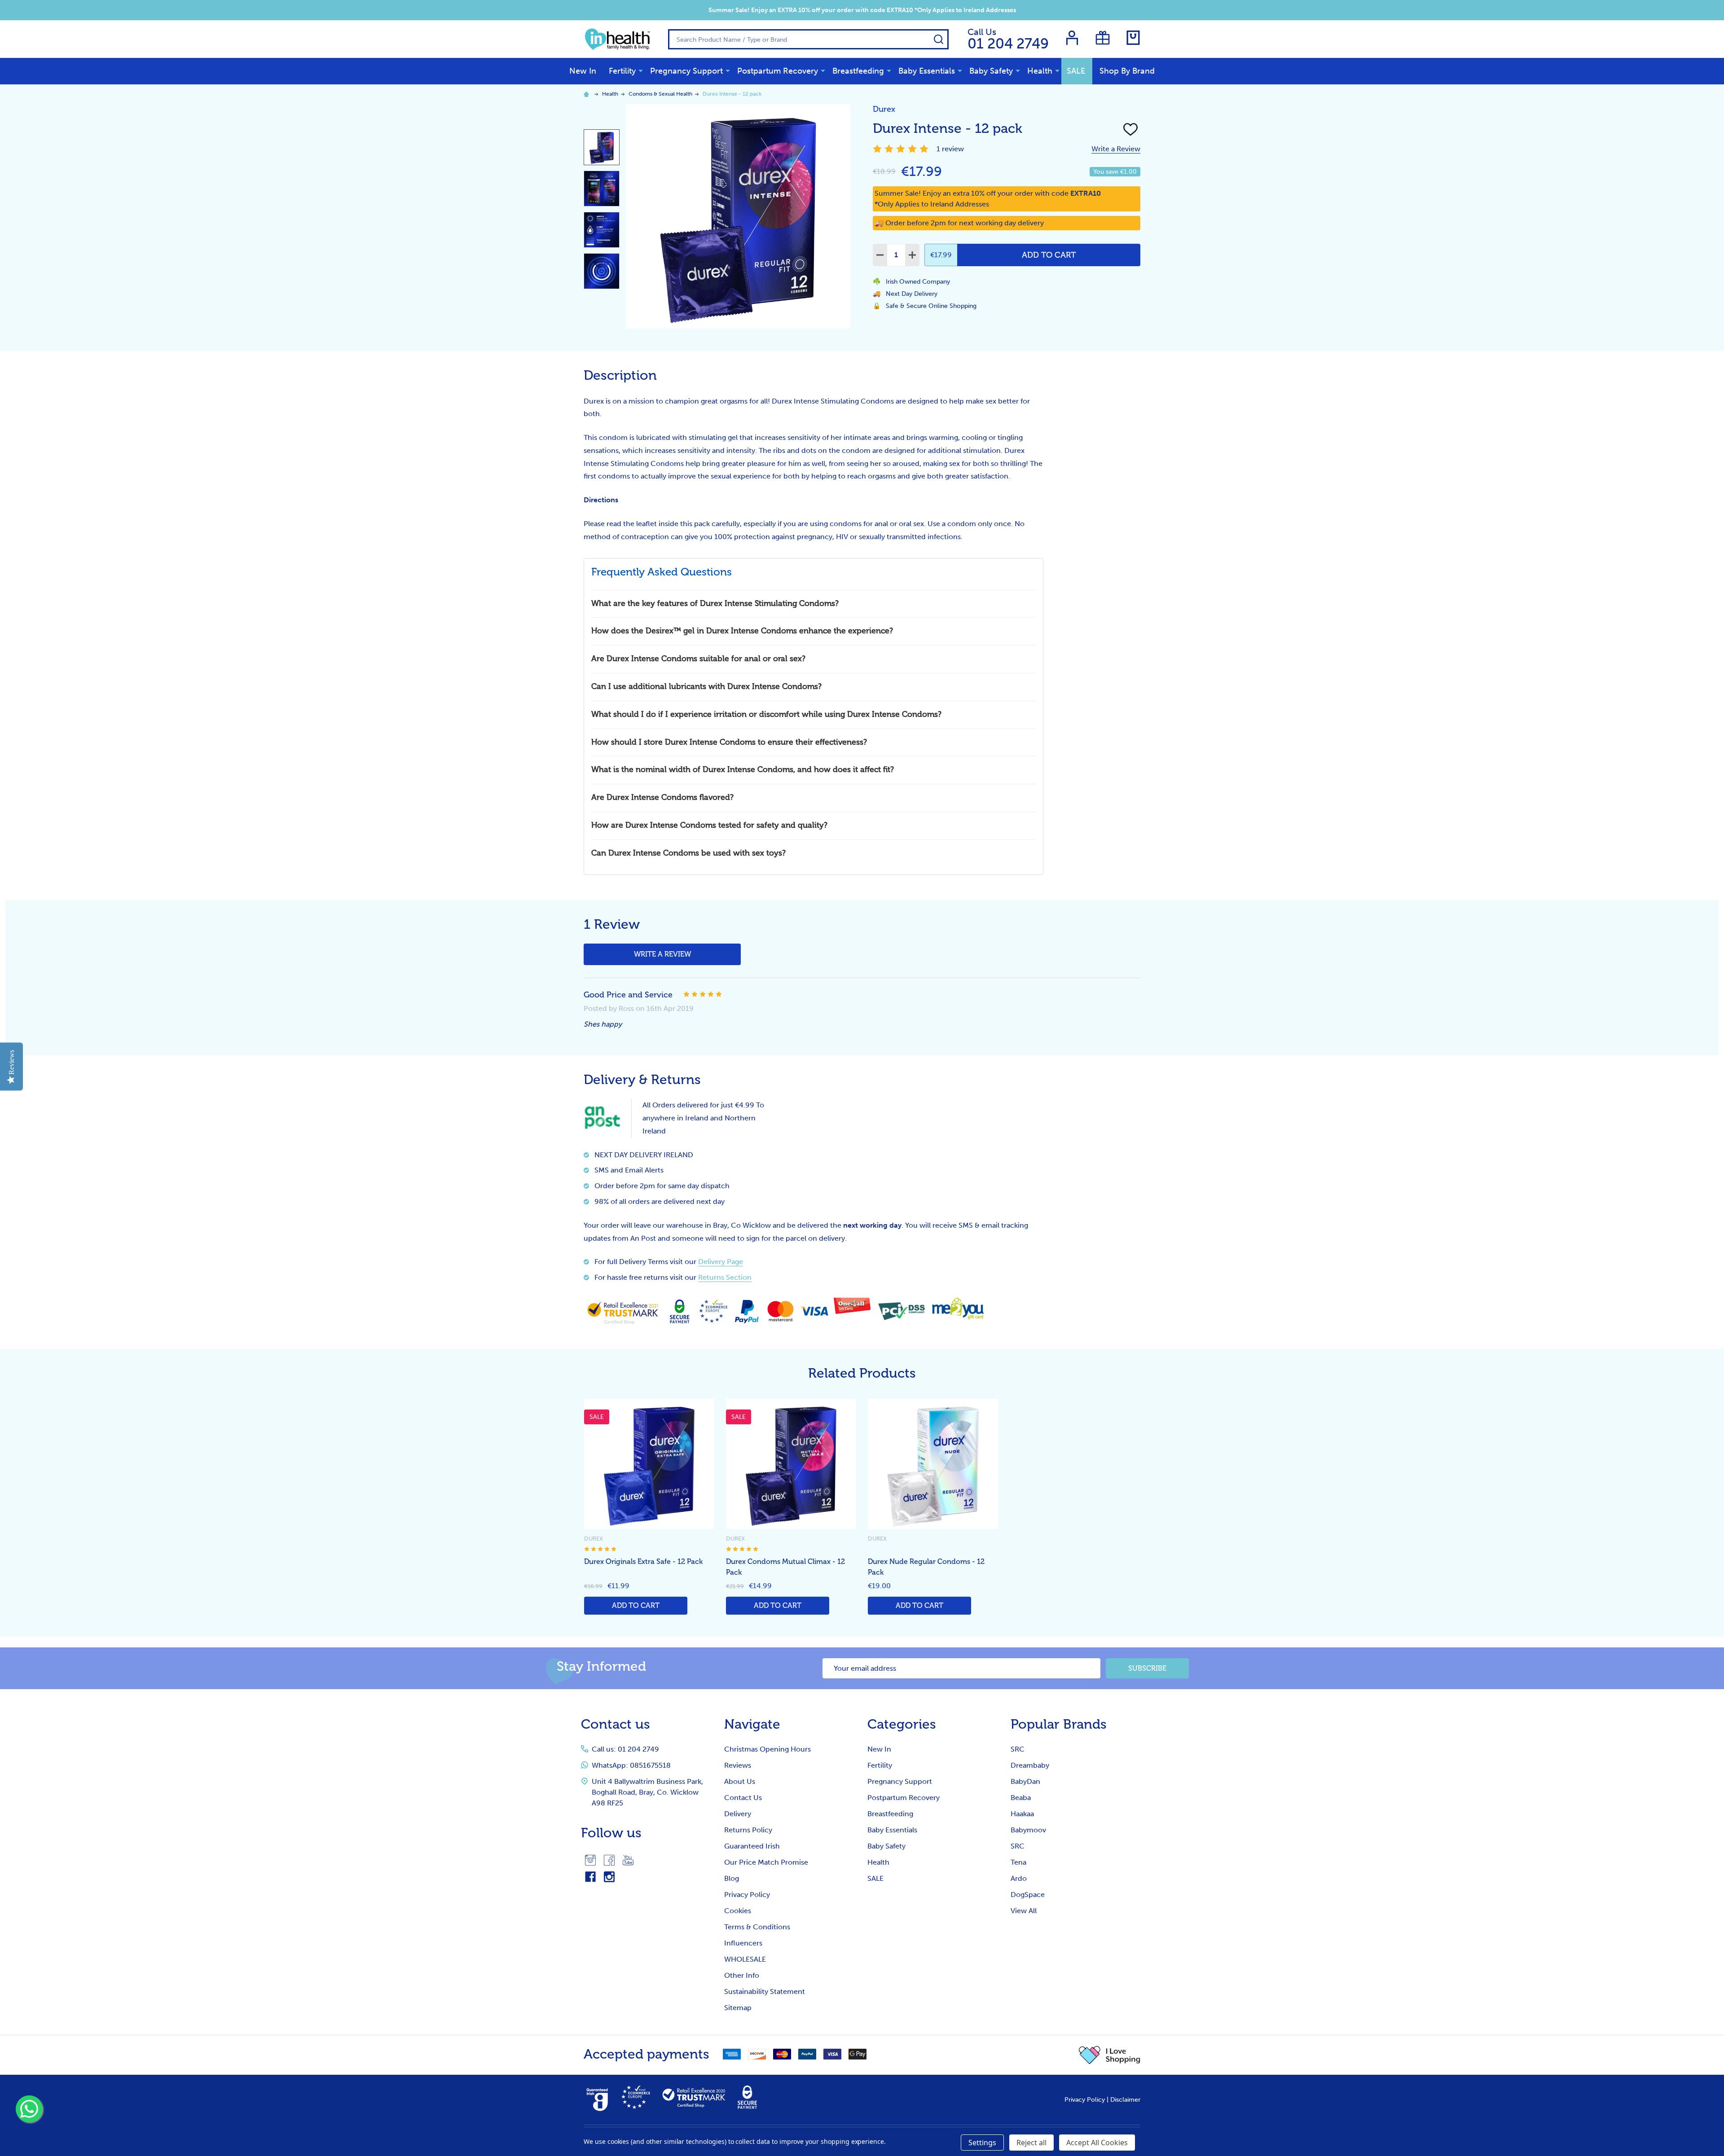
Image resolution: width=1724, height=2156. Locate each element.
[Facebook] (609, 1860)
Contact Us (743, 1798)
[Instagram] (590, 1860)
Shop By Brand (1127, 71)
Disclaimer (1125, 2100)
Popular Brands (1059, 1724)
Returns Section (725, 1277)
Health (1040, 71)
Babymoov (1028, 1830)
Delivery (738, 1814)
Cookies (738, 1911)
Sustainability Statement (765, 1991)
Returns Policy (748, 1830)
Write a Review (1116, 149)
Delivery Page (721, 1262)
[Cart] (1133, 38)
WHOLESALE (745, 1959)
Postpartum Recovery (778, 71)
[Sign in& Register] (1072, 38)
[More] (641, 70)
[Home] (588, 94)
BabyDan (1025, 1781)
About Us (740, 1781)
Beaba (1021, 1798)
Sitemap (738, 2008)
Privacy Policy (747, 1895)
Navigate (752, 1724)
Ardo (1019, 1878)
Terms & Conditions (757, 1927)
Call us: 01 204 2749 (625, 1749)
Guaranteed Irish (752, 1846)
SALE (1076, 71)
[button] (1110, 2055)
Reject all (1031, 2143)
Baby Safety (991, 71)
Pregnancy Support (686, 71)
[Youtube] (628, 1860)
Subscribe (1147, 1669)
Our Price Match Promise (766, 1862)
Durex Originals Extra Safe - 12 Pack (643, 1562)
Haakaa (1022, 1814)
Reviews (738, 1765)
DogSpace (1028, 1895)
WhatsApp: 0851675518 (631, 1765)
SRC (1018, 1749)
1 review (950, 149)
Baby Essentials (927, 71)
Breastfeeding (858, 71)
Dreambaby (1030, 1765)
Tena (1018, 1862)
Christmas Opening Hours (767, 1749)
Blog (732, 1878)
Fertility (622, 71)
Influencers (743, 1943)
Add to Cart (1049, 255)
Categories (902, 1724)
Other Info (742, 1975)
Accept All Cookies (1097, 2143)
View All (1024, 1911)
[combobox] (808, 39)
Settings (982, 2143)
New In (583, 71)
